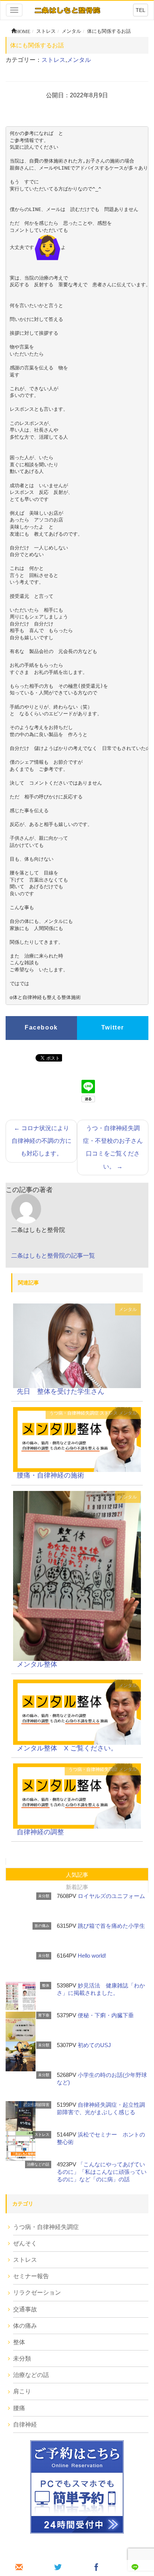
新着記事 (77, 1887)
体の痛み (25, 2326)
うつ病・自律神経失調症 (74, 1413)
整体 (46, 1985)
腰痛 (19, 2408)
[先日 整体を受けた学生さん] (77, 1345)
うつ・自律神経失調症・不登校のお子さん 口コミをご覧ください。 (116, 1147)
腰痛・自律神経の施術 (50, 1475)
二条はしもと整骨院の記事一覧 (53, 1256)
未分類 (44, 1896)
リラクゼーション (37, 2293)
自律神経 (25, 2424)
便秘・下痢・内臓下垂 (106, 2015)
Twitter (113, 1027)
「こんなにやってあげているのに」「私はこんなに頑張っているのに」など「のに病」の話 (102, 2172)
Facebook (41, 1027)
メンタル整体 (37, 1664)
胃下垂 (44, 2015)
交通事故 (25, 2309)
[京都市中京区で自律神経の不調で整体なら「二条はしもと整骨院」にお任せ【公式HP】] (67, 10)
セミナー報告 (31, 2276)
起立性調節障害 (36, 2105)
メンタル (79, 60)
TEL (141, 10)
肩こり (22, 2391)
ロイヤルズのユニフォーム (111, 1896)
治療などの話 (38, 2164)
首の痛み (42, 1926)
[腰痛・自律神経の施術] (77, 1439)
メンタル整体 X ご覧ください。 (67, 1748)
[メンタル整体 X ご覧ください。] (77, 1712)
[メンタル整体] (77, 1575)
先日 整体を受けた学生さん (61, 1391)
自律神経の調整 (40, 1832)
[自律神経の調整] (77, 1796)
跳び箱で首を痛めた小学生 (111, 1926)
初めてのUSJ (94, 2045)
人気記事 (77, 1875)
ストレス (53, 60)
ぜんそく (25, 2243)
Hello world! (92, 1956)
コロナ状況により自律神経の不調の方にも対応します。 (41, 1141)
